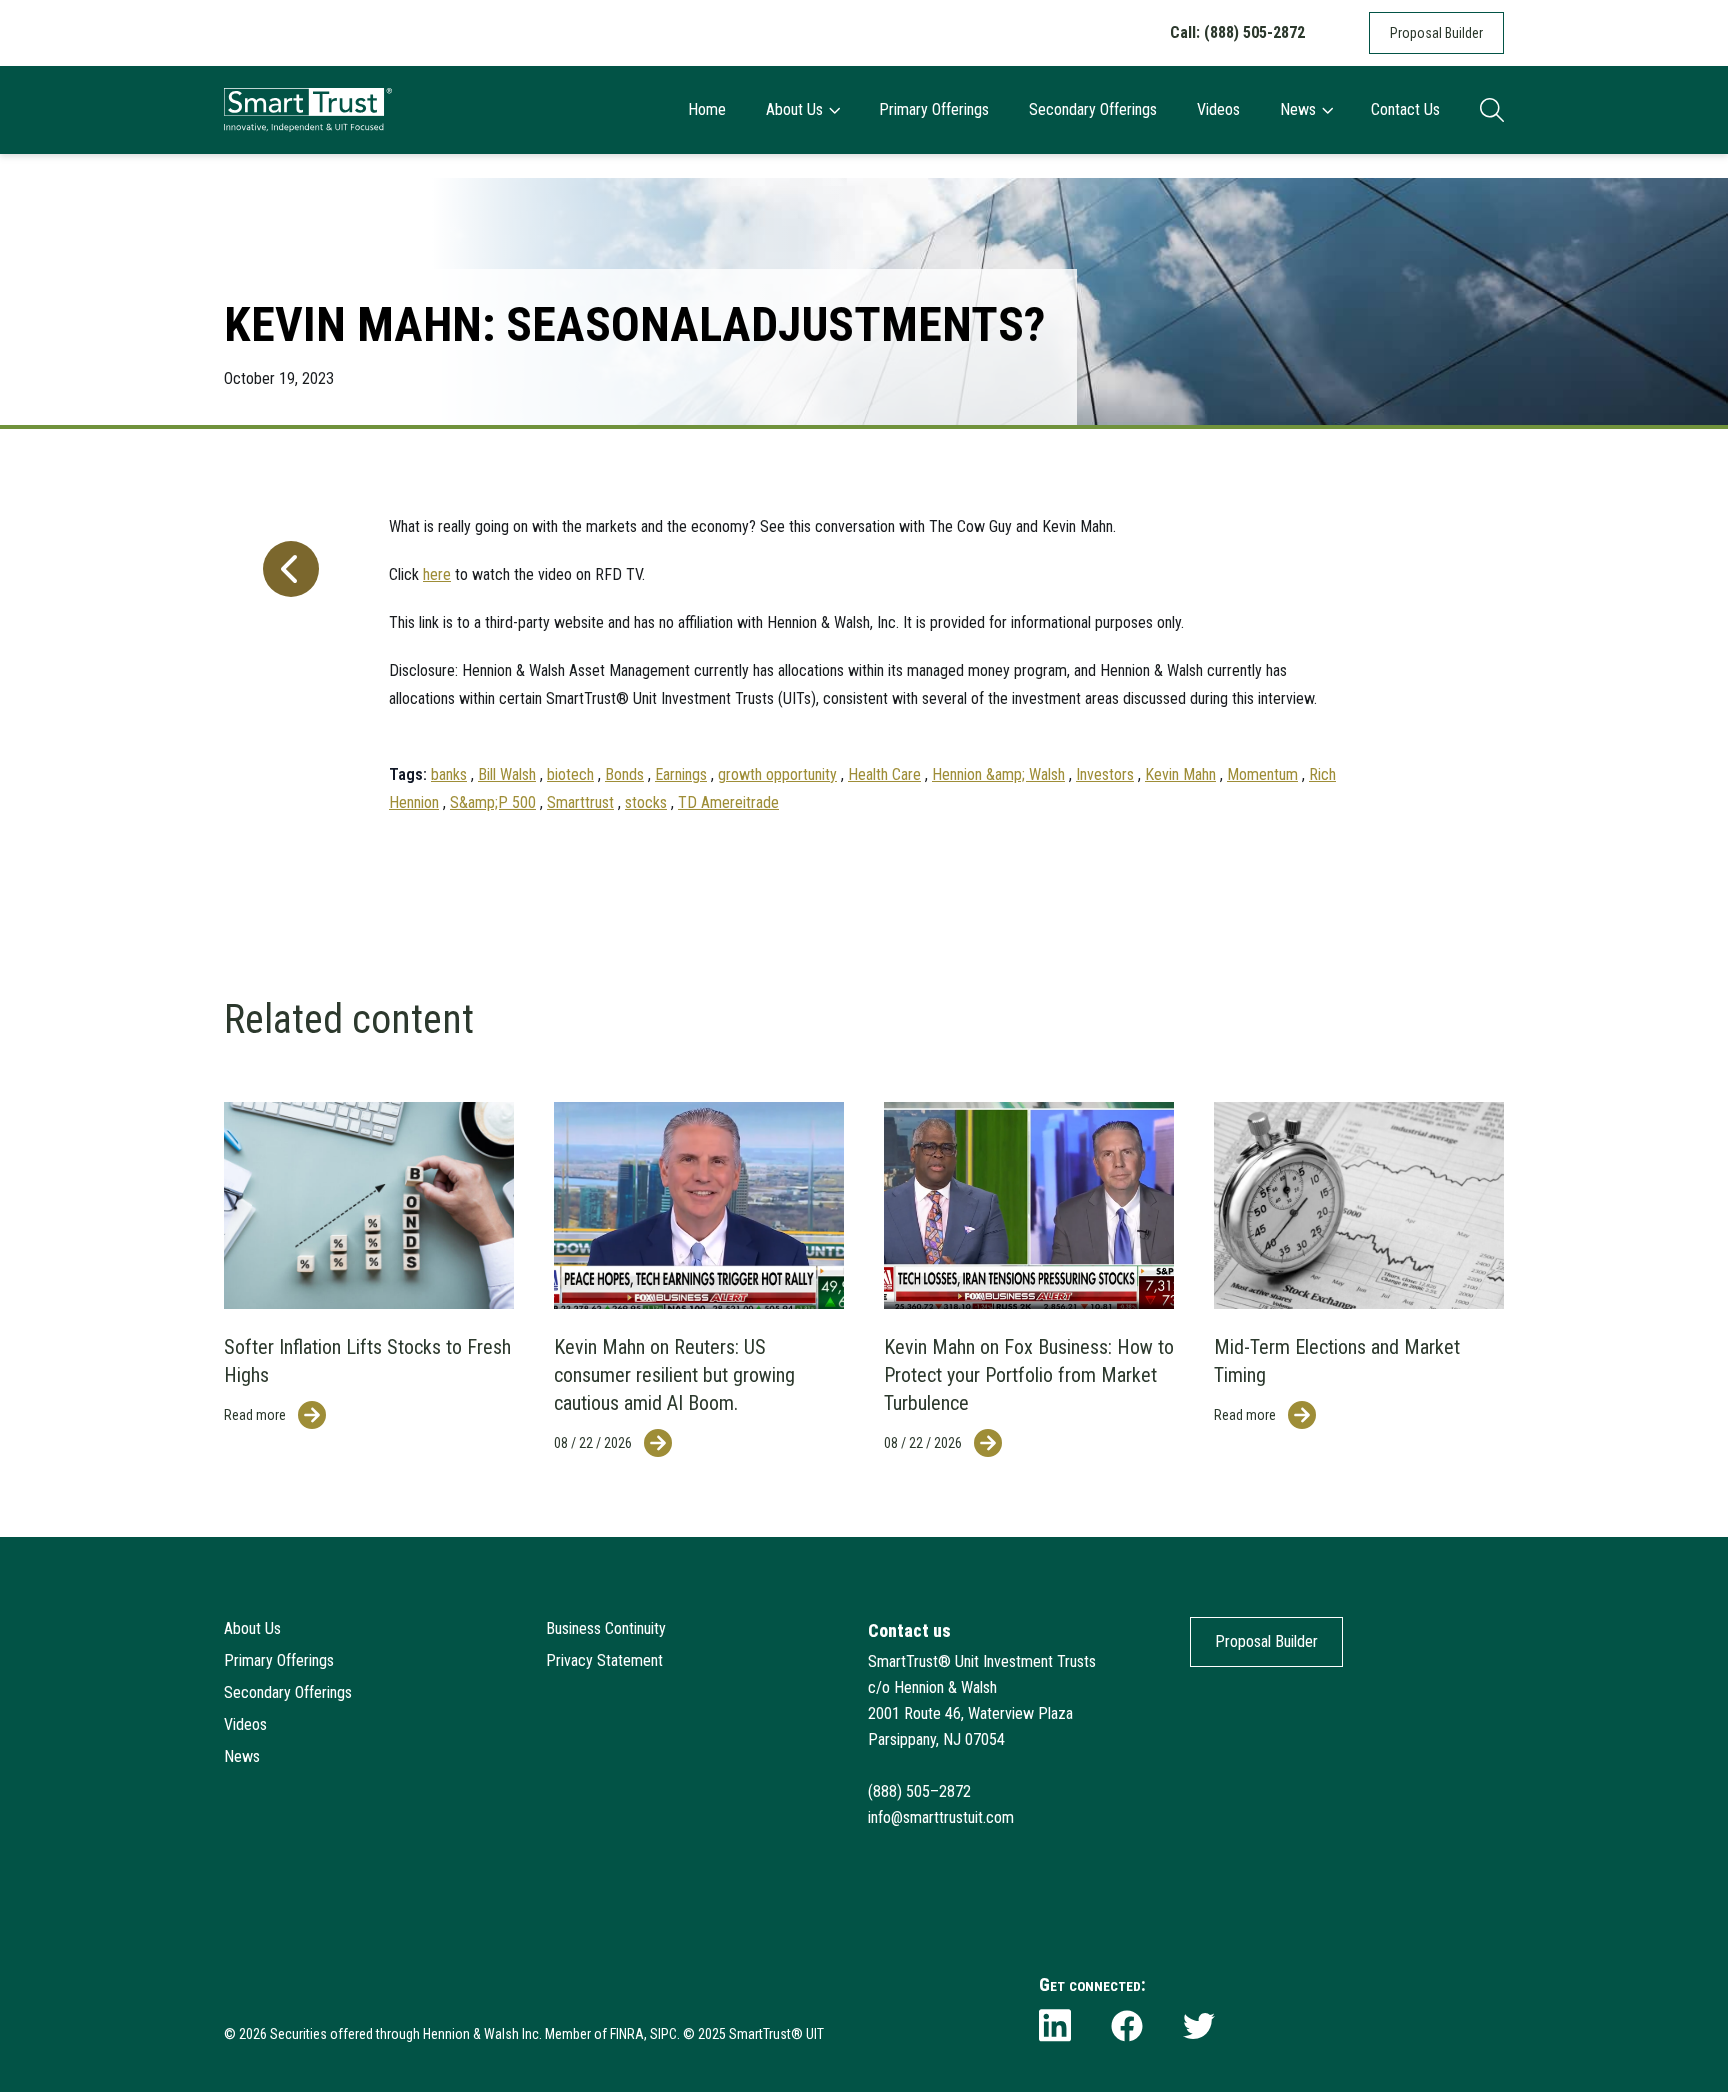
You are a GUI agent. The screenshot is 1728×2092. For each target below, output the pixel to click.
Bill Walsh (507, 774)
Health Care (884, 774)
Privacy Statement (604, 1660)
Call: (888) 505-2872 (1237, 32)
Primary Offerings (934, 109)
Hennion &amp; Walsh (998, 774)
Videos (1218, 109)
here (437, 574)
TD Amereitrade (728, 802)
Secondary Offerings (1093, 109)
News (1298, 109)
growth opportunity (777, 774)
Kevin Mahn (1180, 774)
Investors (1105, 774)
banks (449, 774)
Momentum (1262, 774)
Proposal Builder (1436, 33)
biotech (570, 774)
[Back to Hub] (287, 655)
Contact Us (1405, 109)
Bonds (624, 774)
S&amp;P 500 (493, 802)
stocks (646, 802)
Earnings (681, 774)
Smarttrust (580, 802)
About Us (794, 109)
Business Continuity (606, 1628)
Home (707, 109)
